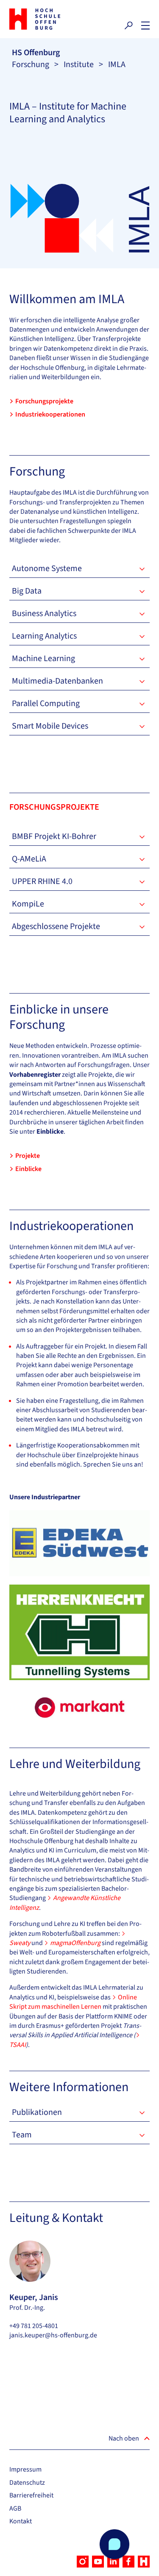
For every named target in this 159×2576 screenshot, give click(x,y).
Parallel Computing (46, 704)
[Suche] (128, 25)
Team (22, 2135)
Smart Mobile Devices (50, 726)
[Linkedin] (113, 2562)
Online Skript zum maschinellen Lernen (73, 2002)
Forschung (31, 65)
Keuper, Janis (34, 2297)
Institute (79, 65)
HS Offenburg (36, 53)
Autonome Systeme (47, 569)
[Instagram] (83, 2562)
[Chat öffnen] (114, 2544)
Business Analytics (44, 614)
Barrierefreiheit (31, 2495)
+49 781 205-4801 (34, 2326)
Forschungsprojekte (44, 401)
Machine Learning (43, 659)
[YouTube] (98, 2562)
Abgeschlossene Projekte (56, 926)
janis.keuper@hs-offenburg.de (53, 2335)
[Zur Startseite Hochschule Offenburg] (42, 19)
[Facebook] (128, 2562)
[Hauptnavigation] (145, 25)
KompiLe (28, 904)
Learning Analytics (44, 636)
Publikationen (37, 2112)
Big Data (27, 591)
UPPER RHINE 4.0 (42, 881)
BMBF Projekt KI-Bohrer (54, 836)
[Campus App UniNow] (144, 2562)
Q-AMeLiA (29, 859)
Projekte (28, 1156)
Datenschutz (27, 2483)
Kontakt (21, 2521)
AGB (15, 2508)
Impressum (25, 2469)
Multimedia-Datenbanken (57, 681)
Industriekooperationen (50, 414)
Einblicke (28, 1169)
